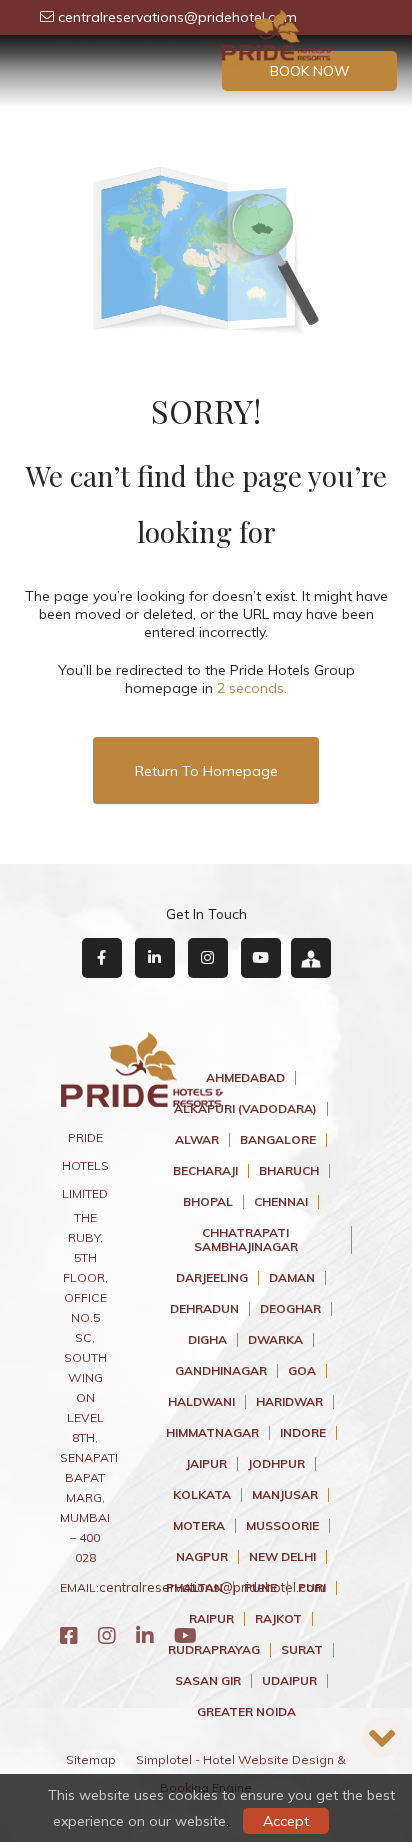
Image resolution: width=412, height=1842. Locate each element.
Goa (302, 1371)
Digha (207, 1340)
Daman (292, 1278)
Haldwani (201, 1402)
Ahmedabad (245, 1078)
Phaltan (194, 1588)
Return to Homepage (206, 771)
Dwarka (275, 1340)
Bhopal (208, 1202)
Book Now (310, 71)
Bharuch (289, 1171)
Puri (312, 1588)
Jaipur (206, 1464)
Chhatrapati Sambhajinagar (246, 1240)
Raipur (211, 1619)
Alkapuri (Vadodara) (245, 1109)
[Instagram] (107, 1635)
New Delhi (282, 1557)
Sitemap (91, 1759)
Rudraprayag (214, 1650)
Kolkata (202, 1495)
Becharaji (205, 1171)
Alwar (197, 1140)
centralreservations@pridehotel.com (175, 17)
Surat (302, 1650)
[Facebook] (69, 1635)
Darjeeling (212, 1278)
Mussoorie (282, 1526)
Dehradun (204, 1309)
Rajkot (278, 1619)
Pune (260, 1588)
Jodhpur (276, 1464)
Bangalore (278, 1140)
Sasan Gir (208, 1681)
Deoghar (290, 1309)
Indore (303, 1433)
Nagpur (202, 1557)
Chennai (281, 1202)
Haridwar (289, 1402)
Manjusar (285, 1495)
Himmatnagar (212, 1433)
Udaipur (289, 1681)
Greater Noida (246, 1712)
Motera (199, 1526)
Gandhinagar (221, 1371)
